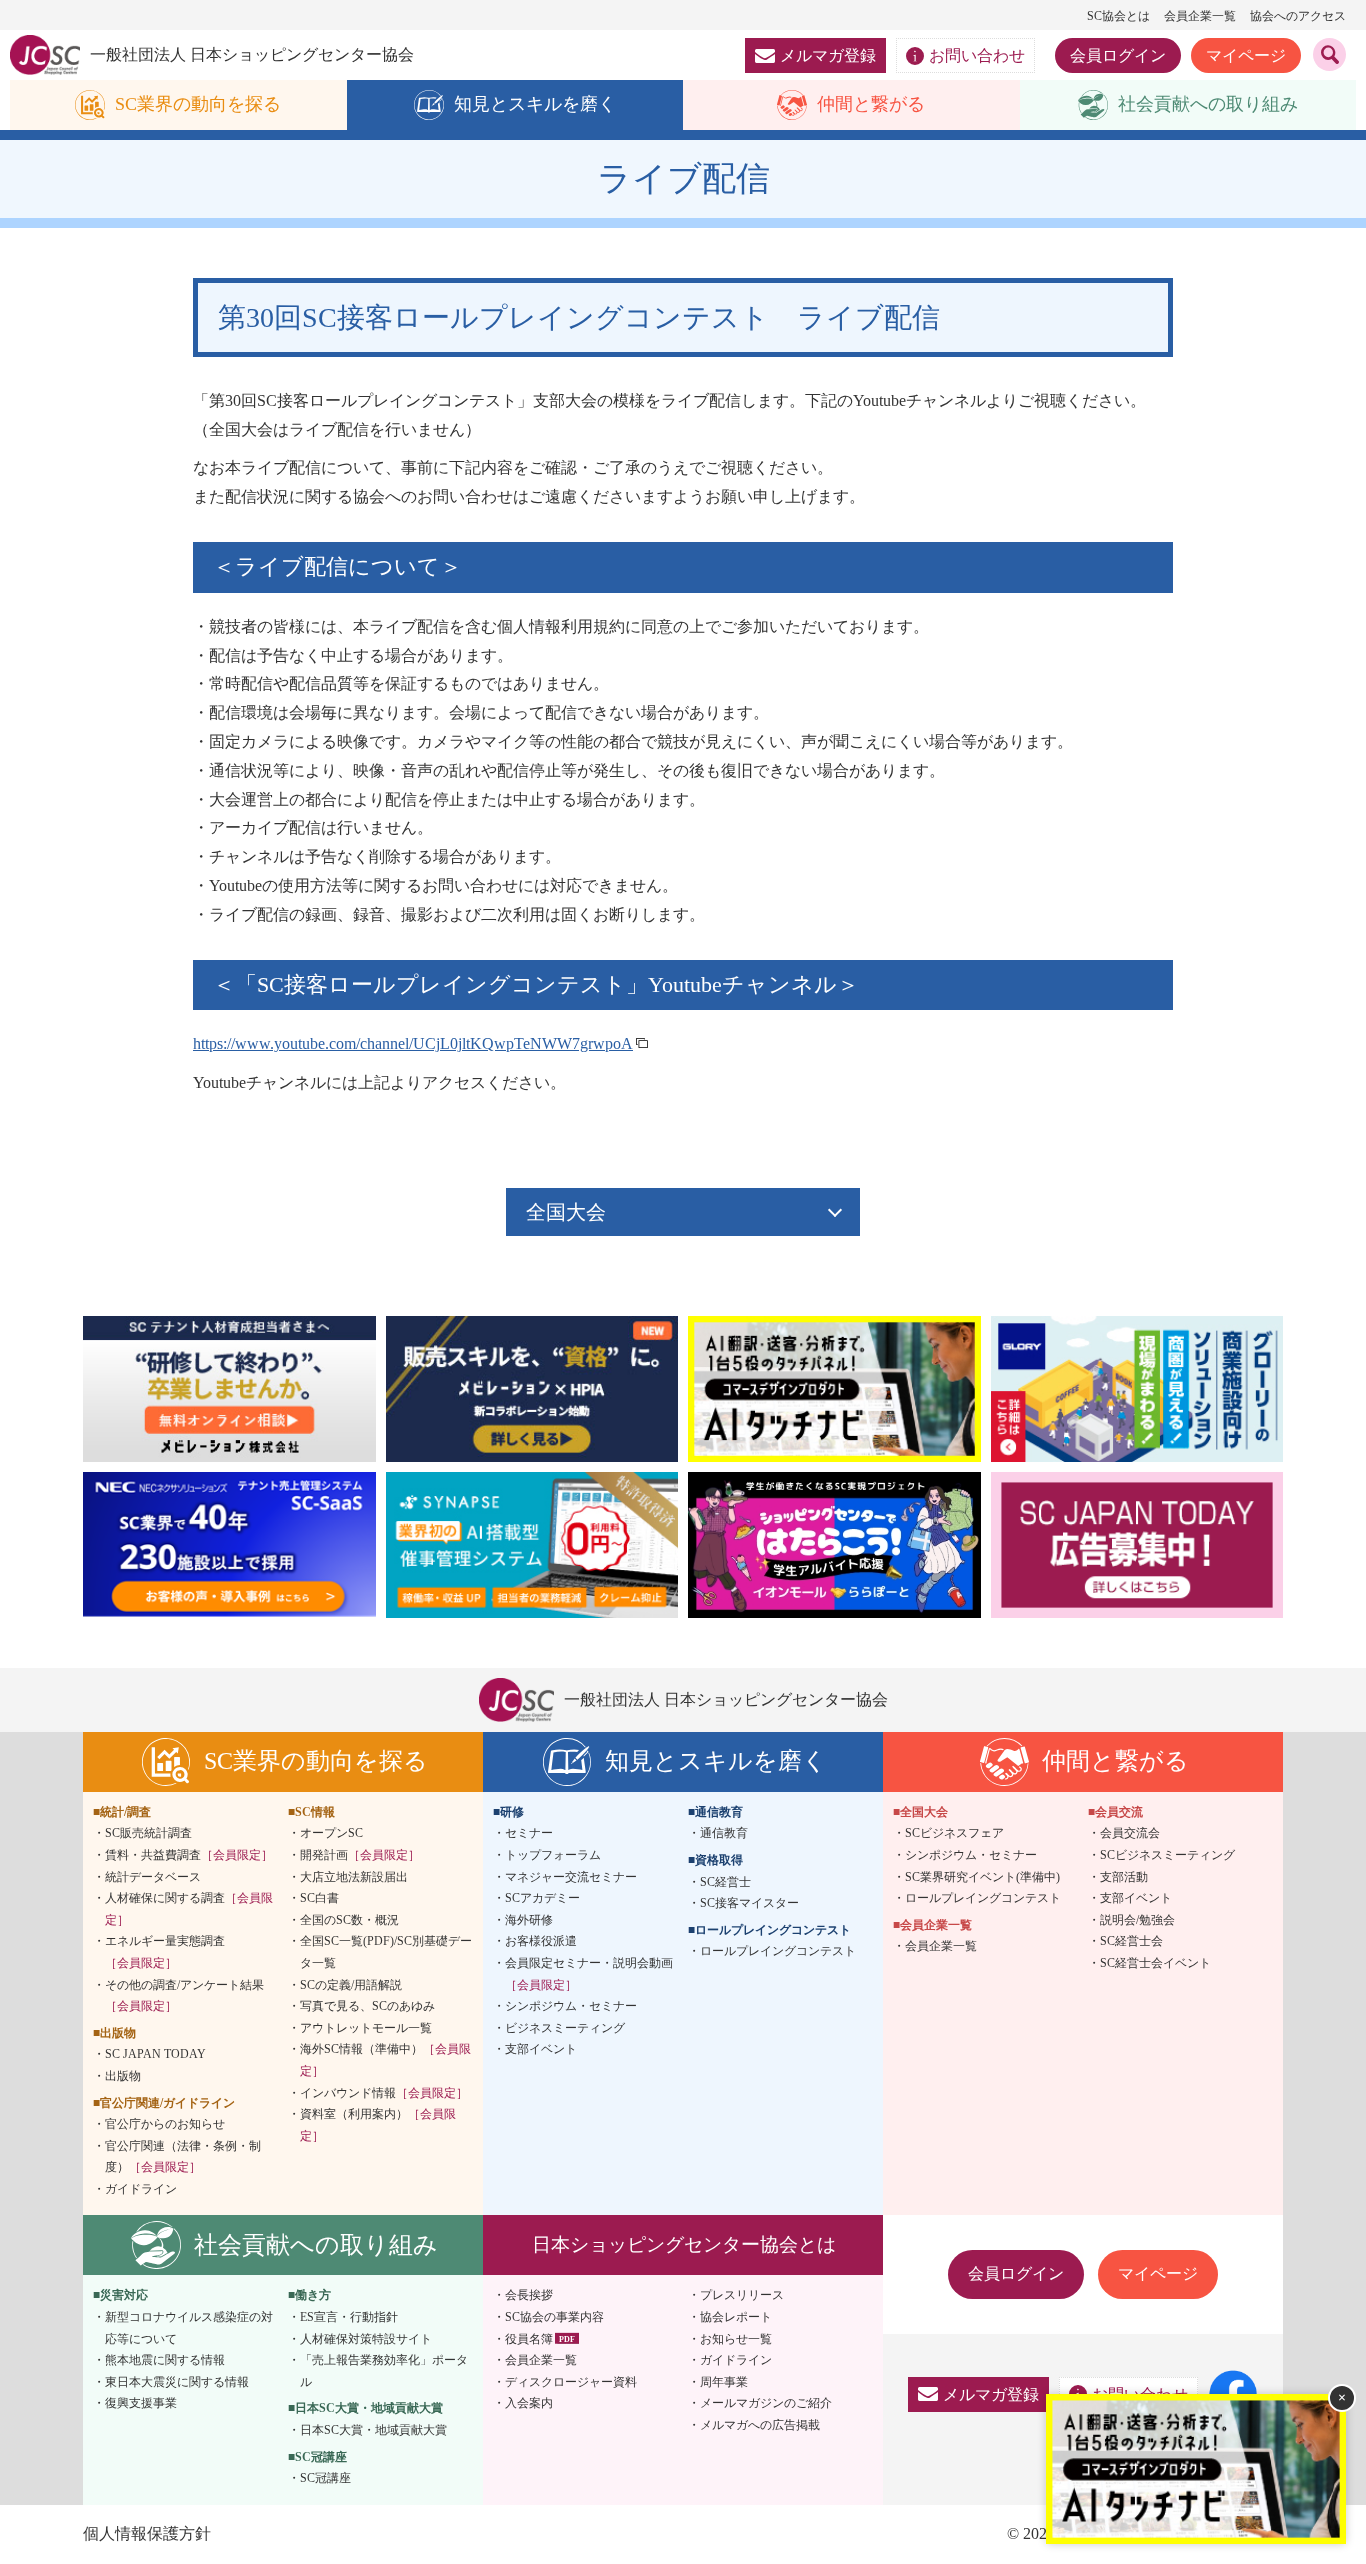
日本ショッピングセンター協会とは (684, 2244)
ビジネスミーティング (565, 2028)
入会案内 (529, 2403)
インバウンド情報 (384, 2093)
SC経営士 (725, 1882)
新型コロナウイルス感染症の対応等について (189, 2328)
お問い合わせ (977, 55)
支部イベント (541, 2049)
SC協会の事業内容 (554, 2317)
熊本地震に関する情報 (165, 2360)
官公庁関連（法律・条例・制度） (183, 2157)
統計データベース (153, 1877)
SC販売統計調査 (148, 1833)
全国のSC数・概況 (349, 1920)
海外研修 (529, 1920)
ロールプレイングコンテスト (778, 1951)
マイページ (1246, 55)
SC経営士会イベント (1155, 1963)
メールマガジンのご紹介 (766, 2403)
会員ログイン (1118, 55)
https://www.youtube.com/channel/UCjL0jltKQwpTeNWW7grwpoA (413, 1043)
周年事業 (724, 2382)
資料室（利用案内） (378, 2125)
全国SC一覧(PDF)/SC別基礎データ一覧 (386, 1952)
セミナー (529, 1833)
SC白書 (319, 1898)
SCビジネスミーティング (1167, 1855)
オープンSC (331, 1833)
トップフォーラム (553, 1855)
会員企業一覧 (1200, 16)
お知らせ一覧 (736, 2339)
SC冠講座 (325, 2478)
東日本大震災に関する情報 (177, 2382)
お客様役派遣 (541, 1941)
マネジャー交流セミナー (571, 1877)
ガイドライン (141, 2189)
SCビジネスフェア (954, 1833)
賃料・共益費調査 (189, 1855)
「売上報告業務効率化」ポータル (384, 2371)
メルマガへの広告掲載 (760, 2425)
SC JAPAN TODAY (155, 2054)
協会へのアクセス (1298, 16)
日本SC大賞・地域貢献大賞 (373, 2430)
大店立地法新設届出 (354, 1877)
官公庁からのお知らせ (165, 2124)
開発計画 (360, 1855)
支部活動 (1124, 1877)
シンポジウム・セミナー (571, 2006)
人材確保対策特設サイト (366, 2339)
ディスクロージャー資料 (571, 2382)
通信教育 (724, 1833)
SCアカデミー (542, 1898)
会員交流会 (1130, 1833)
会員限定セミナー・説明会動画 (589, 1974)
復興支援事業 (141, 2403)
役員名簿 (529, 2339)
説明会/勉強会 (1137, 1920)
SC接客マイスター (749, 1903)
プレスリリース (742, 2295)
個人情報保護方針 (147, 2533)
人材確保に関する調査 (189, 1909)
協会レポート (736, 2317)
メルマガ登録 (828, 55)
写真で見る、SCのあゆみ (367, 2006)
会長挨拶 (529, 2295)
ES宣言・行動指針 (349, 2317)
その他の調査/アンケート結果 (184, 1996)
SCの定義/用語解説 (351, 1985)
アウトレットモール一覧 (366, 2028)
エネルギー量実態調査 (165, 1952)
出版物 (123, 2076)
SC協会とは (1118, 16)
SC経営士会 (1131, 1941)
